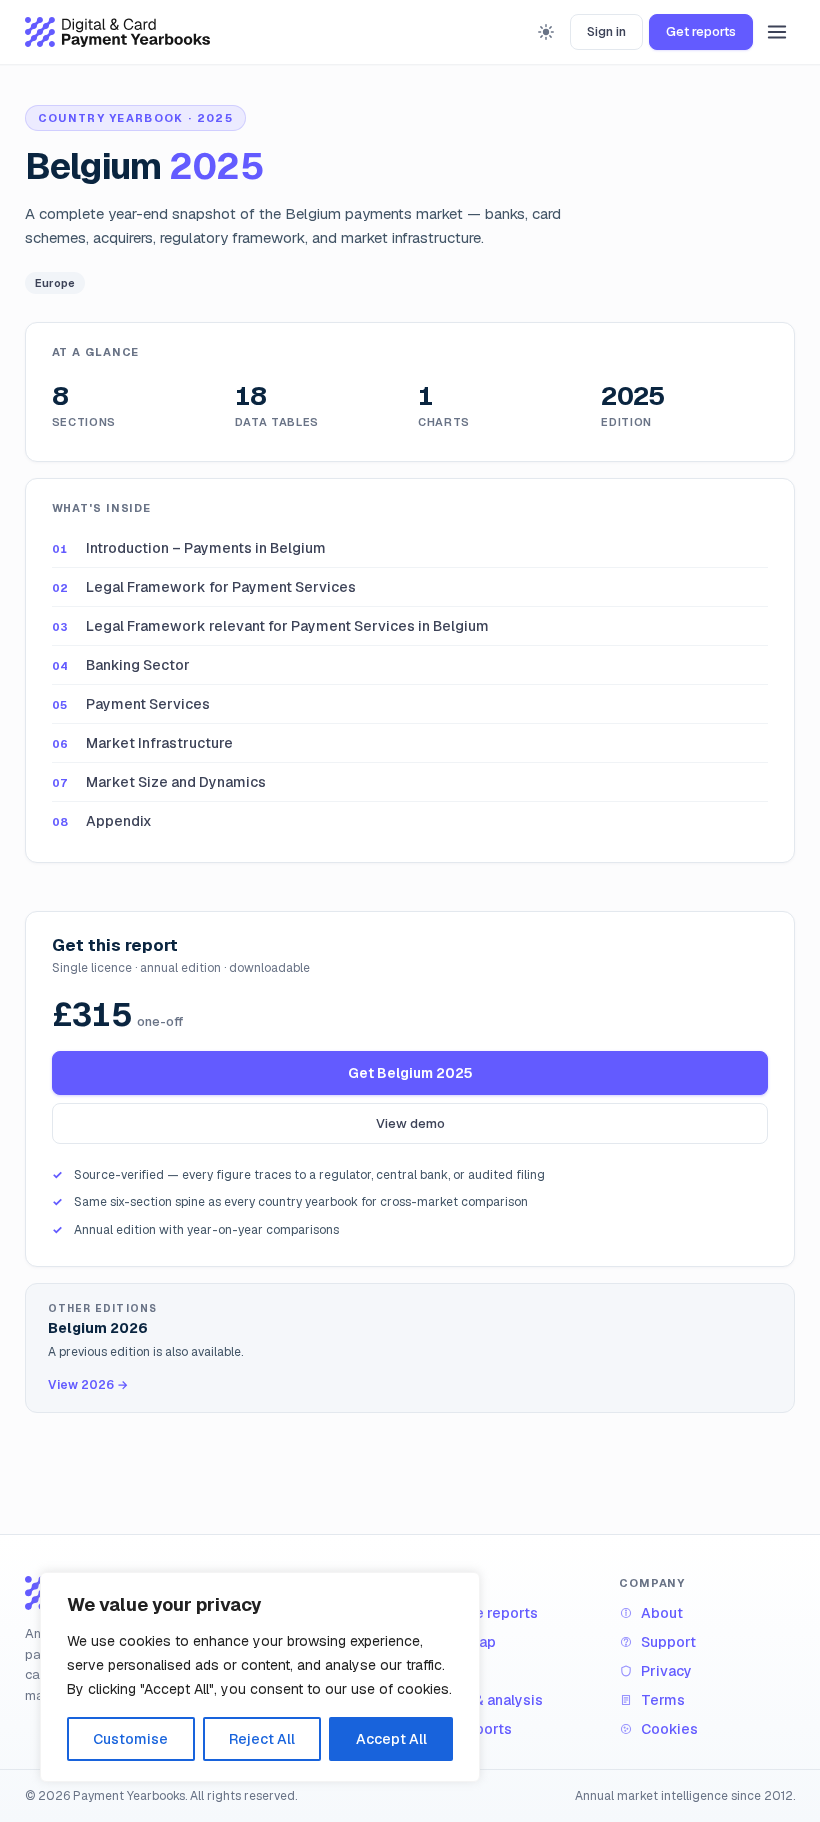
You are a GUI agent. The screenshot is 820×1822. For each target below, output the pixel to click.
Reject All (262, 1739)
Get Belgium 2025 (410, 1073)
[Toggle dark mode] (546, 32)
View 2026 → (88, 1385)
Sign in (606, 31)
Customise (130, 1739)
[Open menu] (777, 32)
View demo (410, 1123)
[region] (260, 1677)
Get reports (701, 31)
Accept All (391, 1739)
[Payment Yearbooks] (117, 32)
